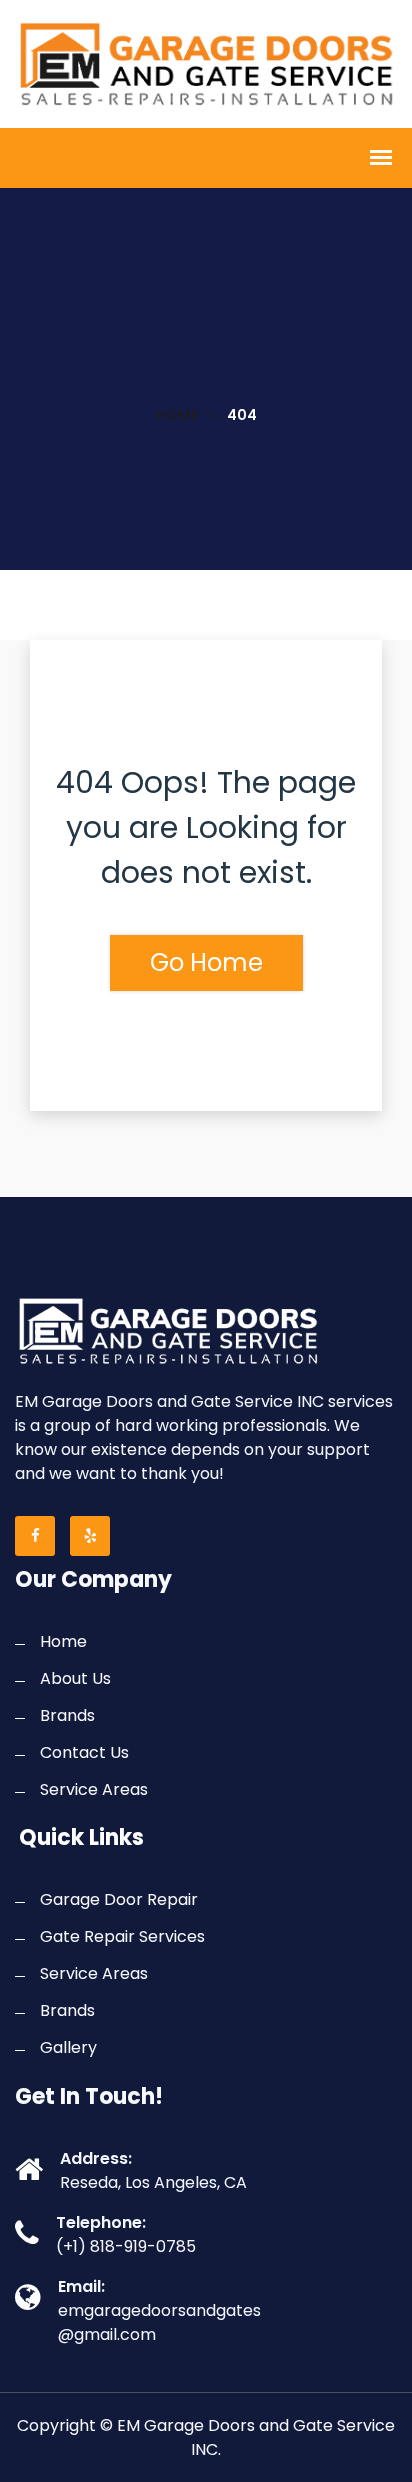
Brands (67, 1715)
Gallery (68, 2047)
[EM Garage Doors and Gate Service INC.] (206, 62)
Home (177, 415)
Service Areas (94, 1789)
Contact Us (84, 1752)
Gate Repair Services (122, 1936)
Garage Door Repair (119, 1899)
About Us (75, 1678)
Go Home (206, 962)
